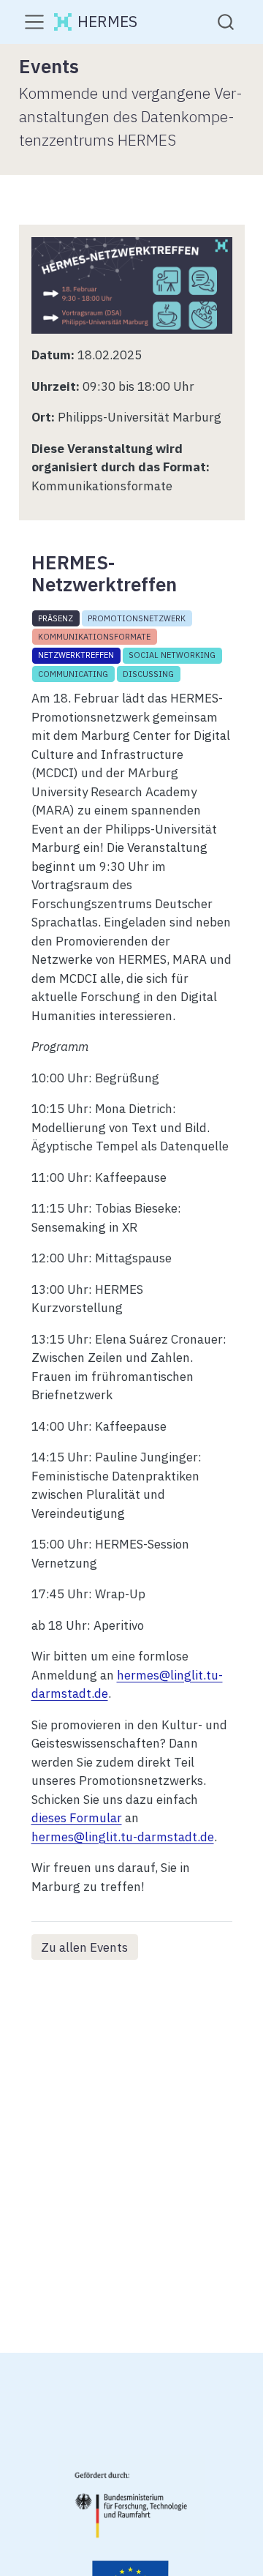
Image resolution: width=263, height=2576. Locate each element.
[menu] (34, 22)
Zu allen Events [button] (84, 1947)
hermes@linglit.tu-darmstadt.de (123, 1837)
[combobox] (226, 22)
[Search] (226, 22)
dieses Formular (77, 1818)
